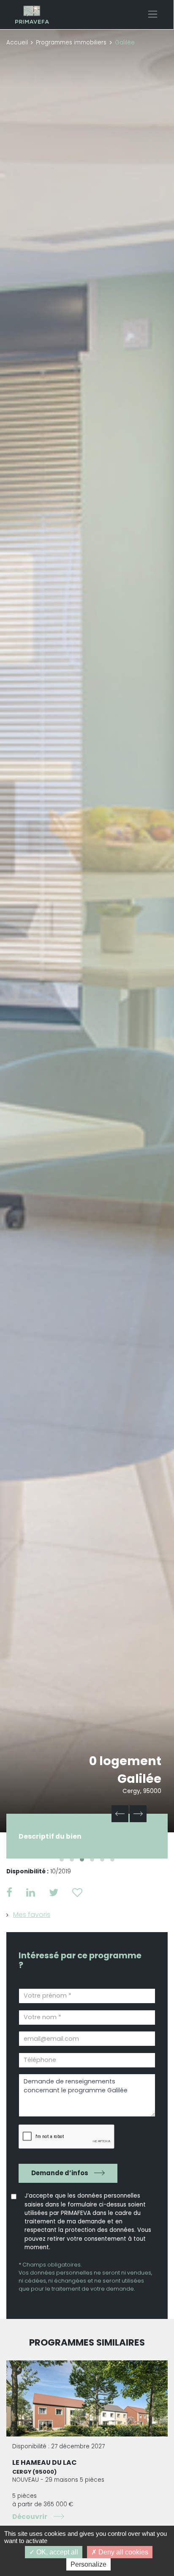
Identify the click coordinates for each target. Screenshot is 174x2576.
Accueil (17, 42)
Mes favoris (32, 1915)
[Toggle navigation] (153, 14)
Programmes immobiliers (71, 42)
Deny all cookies (122, 2552)
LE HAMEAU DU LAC (45, 2462)
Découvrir (30, 2517)
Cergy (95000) (34, 2472)
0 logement (125, 1761)
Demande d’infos (60, 2173)
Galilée (139, 1779)
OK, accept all (56, 2552)
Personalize (88, 2564)
